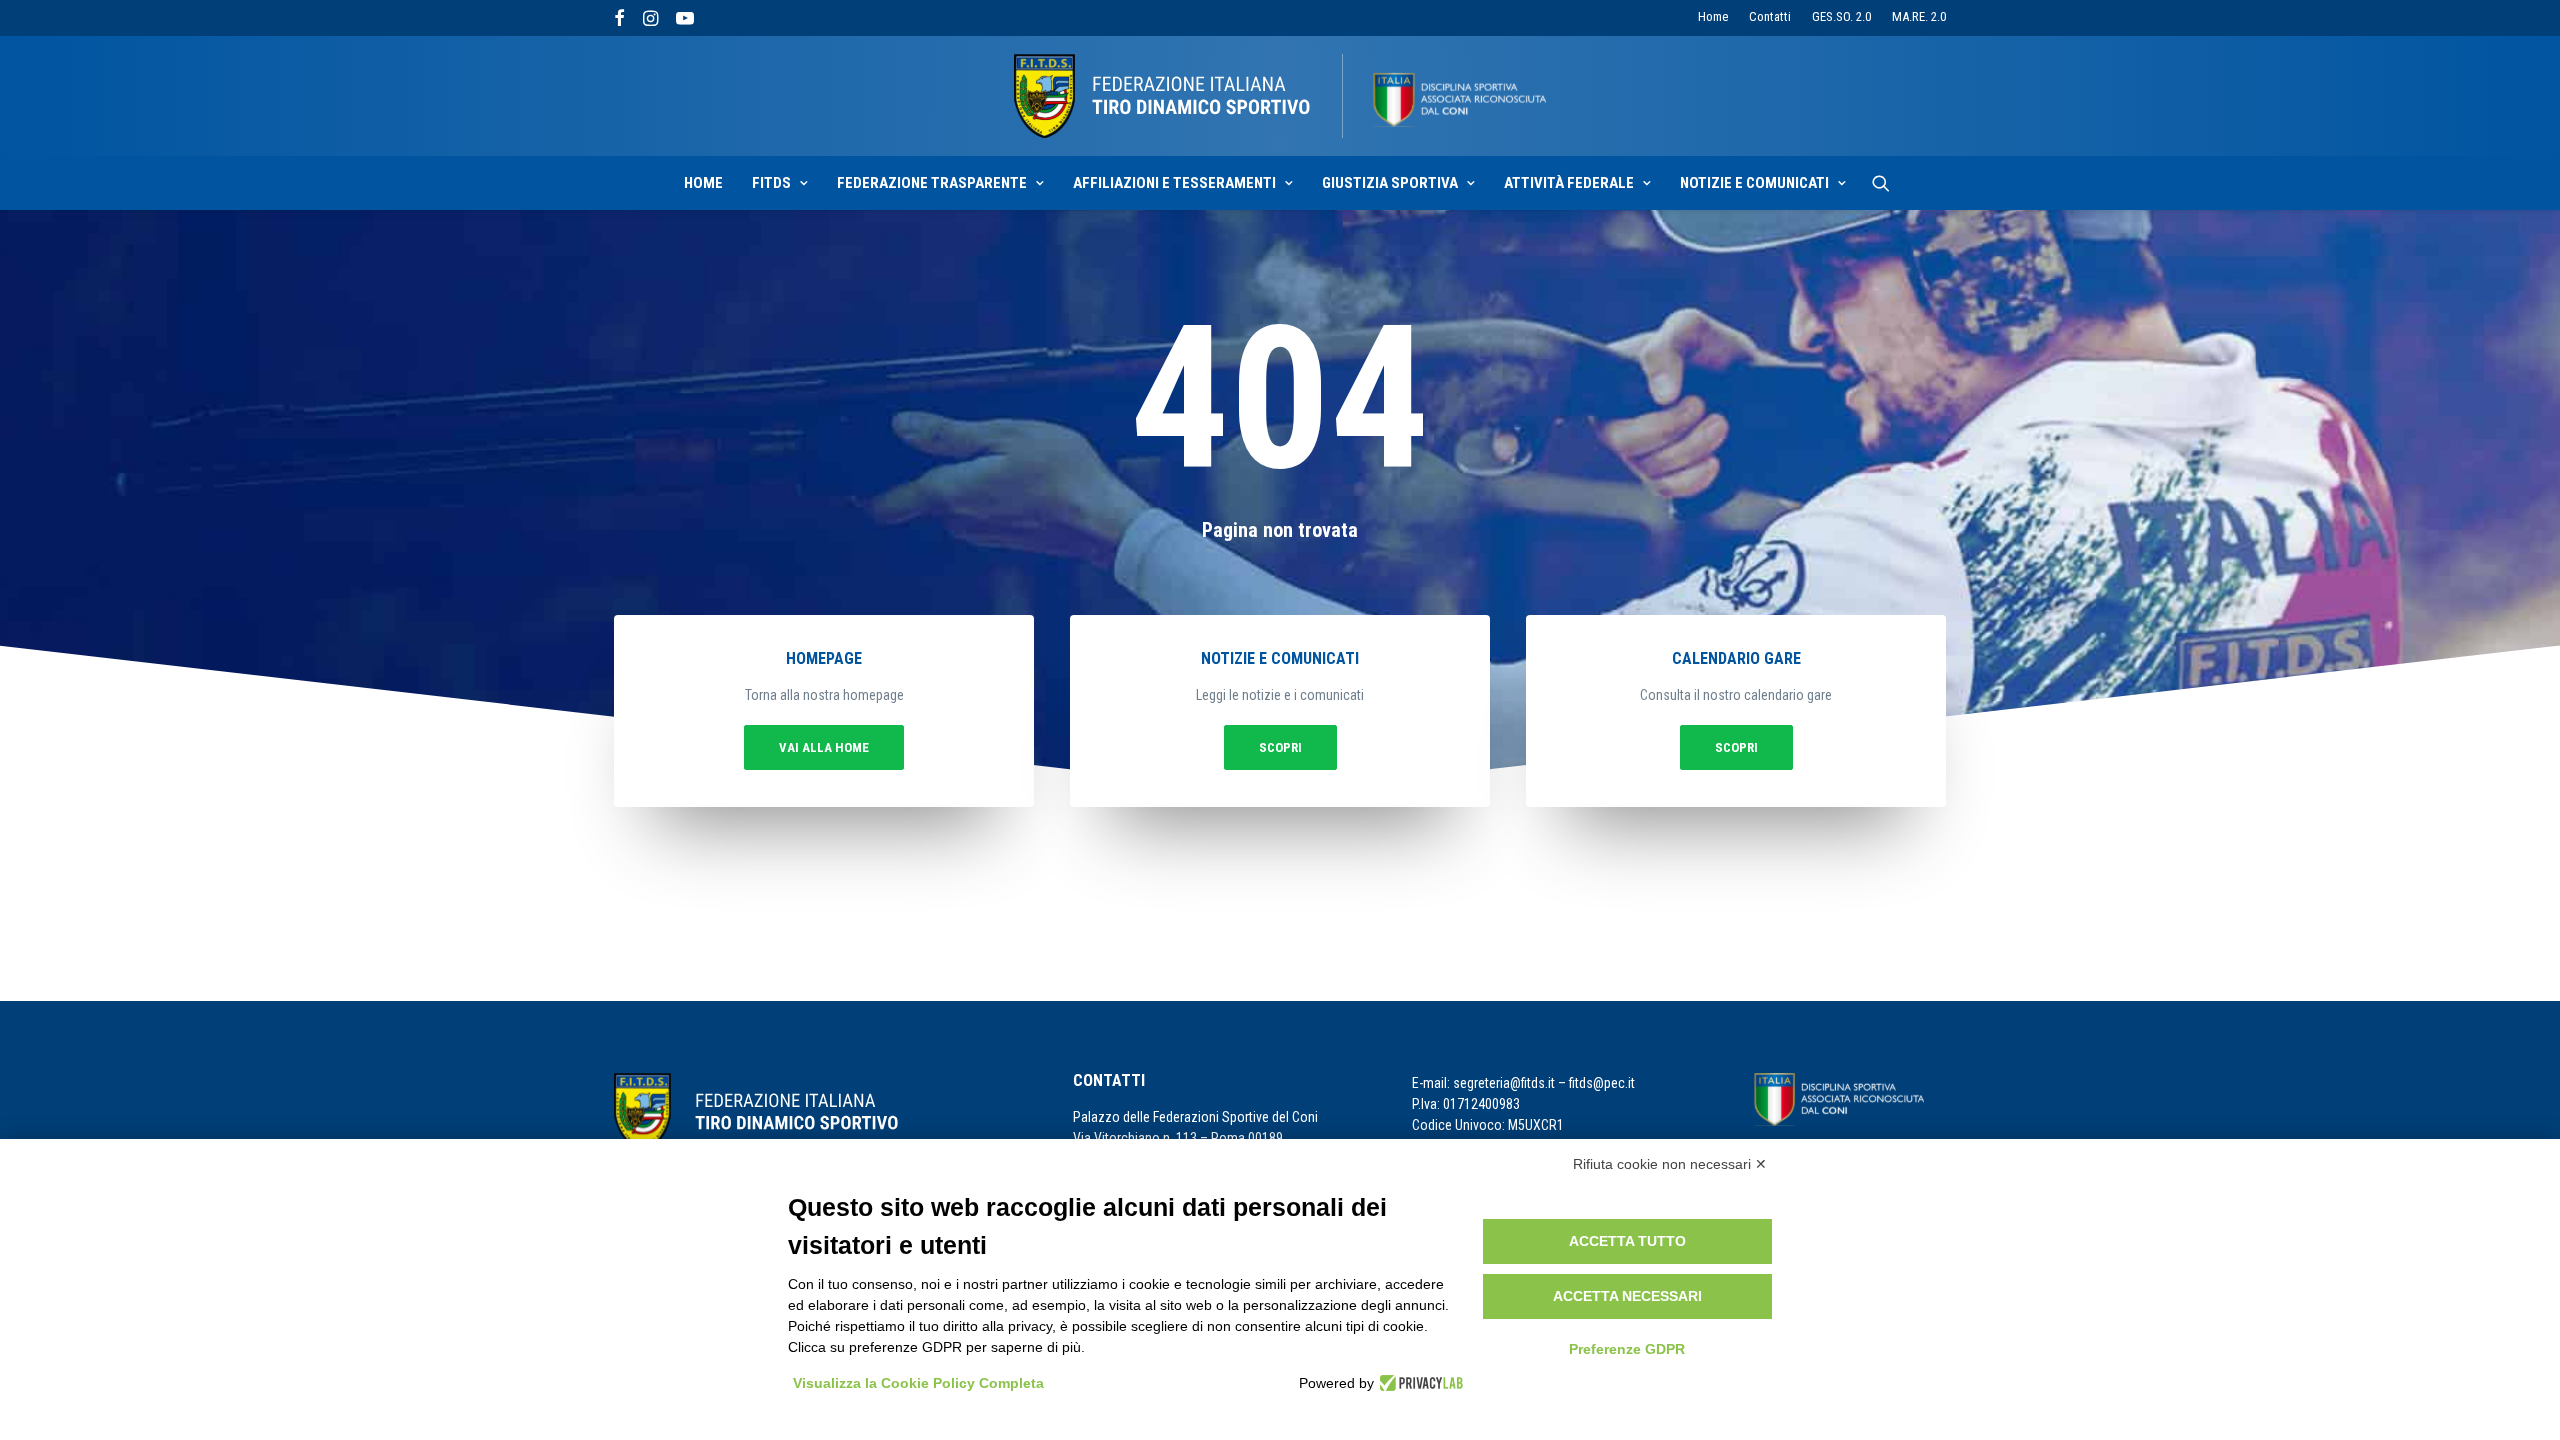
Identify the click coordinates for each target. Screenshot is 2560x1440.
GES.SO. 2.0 (1841, 16)
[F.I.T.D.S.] (1280, 96)
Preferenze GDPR (1627, 1349)
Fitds (771, 183)
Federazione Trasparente (932, 183)
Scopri (1280, 747)
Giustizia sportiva (1390, 183)
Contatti (1770, 16)
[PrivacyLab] (1418, 1383)
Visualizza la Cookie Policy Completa (918, 1383)
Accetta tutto (1627, 1241)
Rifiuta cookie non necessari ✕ (1670, 1164)
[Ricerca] (1881, 183)
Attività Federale (1569, 183)
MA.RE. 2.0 (1919, 16)
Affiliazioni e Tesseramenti (1174, 183)
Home (1713, 16)
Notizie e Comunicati (1754, 183)
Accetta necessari (1627, 1296)
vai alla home (824, 747)
